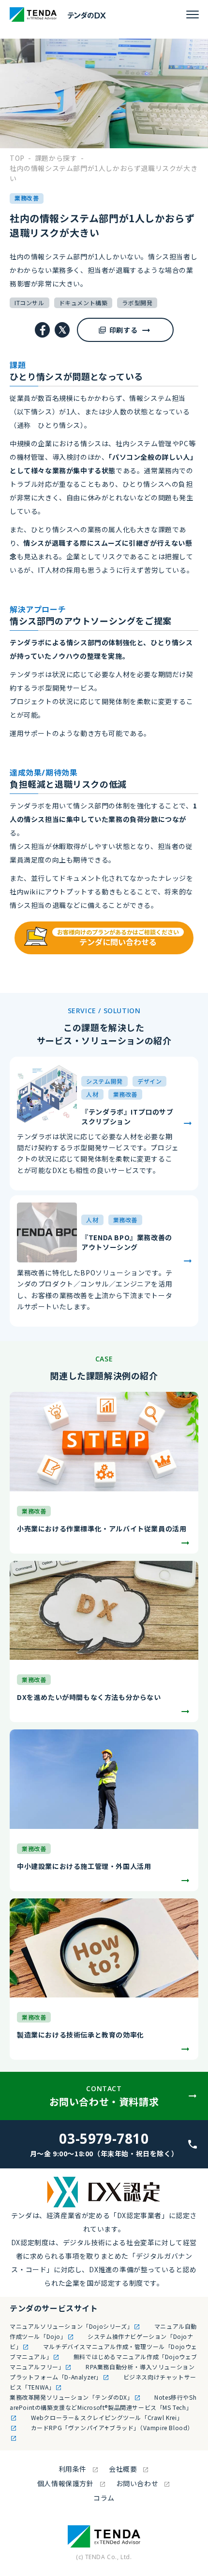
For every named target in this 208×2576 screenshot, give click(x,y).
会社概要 (123, 2469)
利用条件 (73, 2469)
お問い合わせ (137, 2483)
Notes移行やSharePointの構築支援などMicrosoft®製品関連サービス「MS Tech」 (103, 2402)
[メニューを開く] (193, 14)
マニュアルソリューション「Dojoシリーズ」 (71, 2326)
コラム (104, 2498)
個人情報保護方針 (66, 2483)
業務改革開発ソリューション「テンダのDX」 (72, 2397)
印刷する (123, 330)
